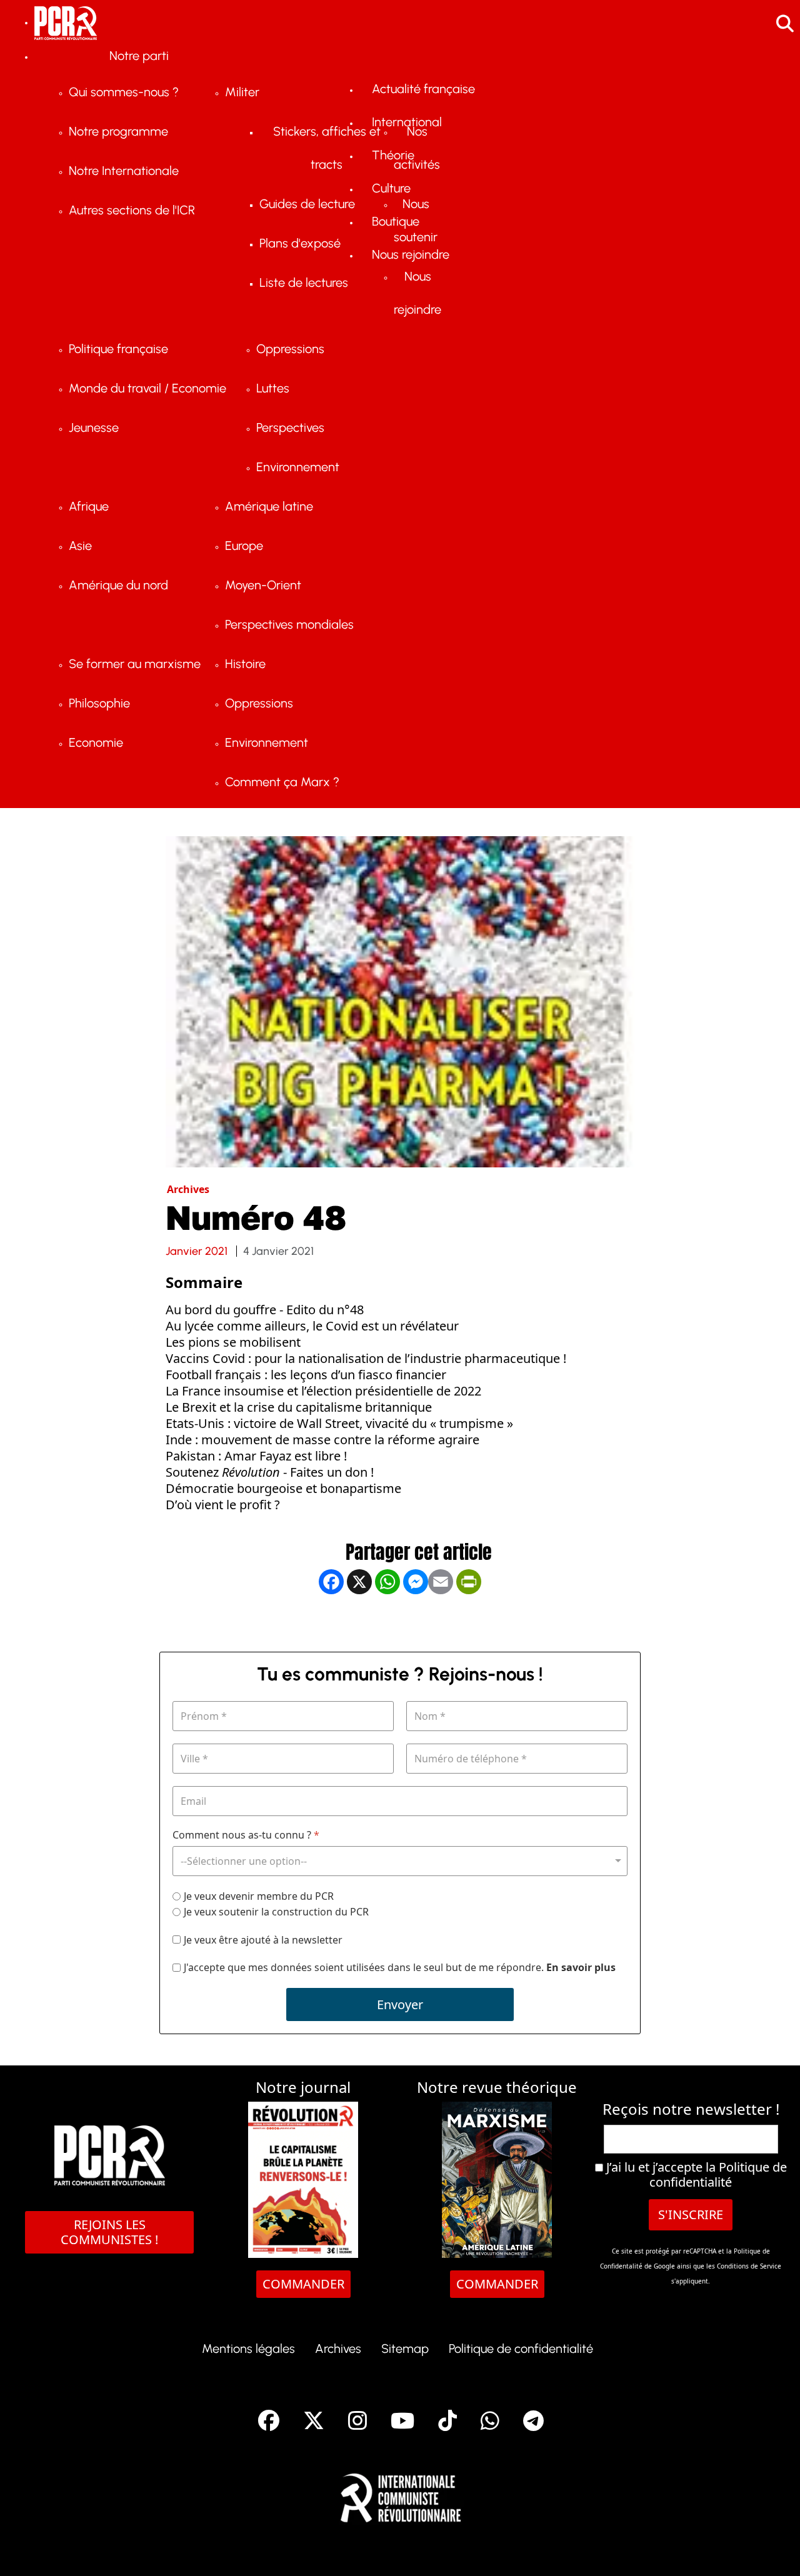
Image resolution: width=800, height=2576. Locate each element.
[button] (772, 2548)
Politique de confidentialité (718, 2174)
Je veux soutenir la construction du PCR (276, 1912)
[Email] (441, 1623)
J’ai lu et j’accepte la (695, 2175)
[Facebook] (331, 1623)
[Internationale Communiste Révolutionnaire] (400, 2494)
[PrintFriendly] (469, 1623)
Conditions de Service (749, 2266)
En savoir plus (581, 1967)
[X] (359, 1623)
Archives (338, 2349)
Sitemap (405, 2349)
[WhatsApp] (387, 1623)
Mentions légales (248, 2349)
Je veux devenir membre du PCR (259, 1896)
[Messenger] (416, 1623)
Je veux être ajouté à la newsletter (263, 1940)
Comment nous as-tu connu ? (246, 1835)
